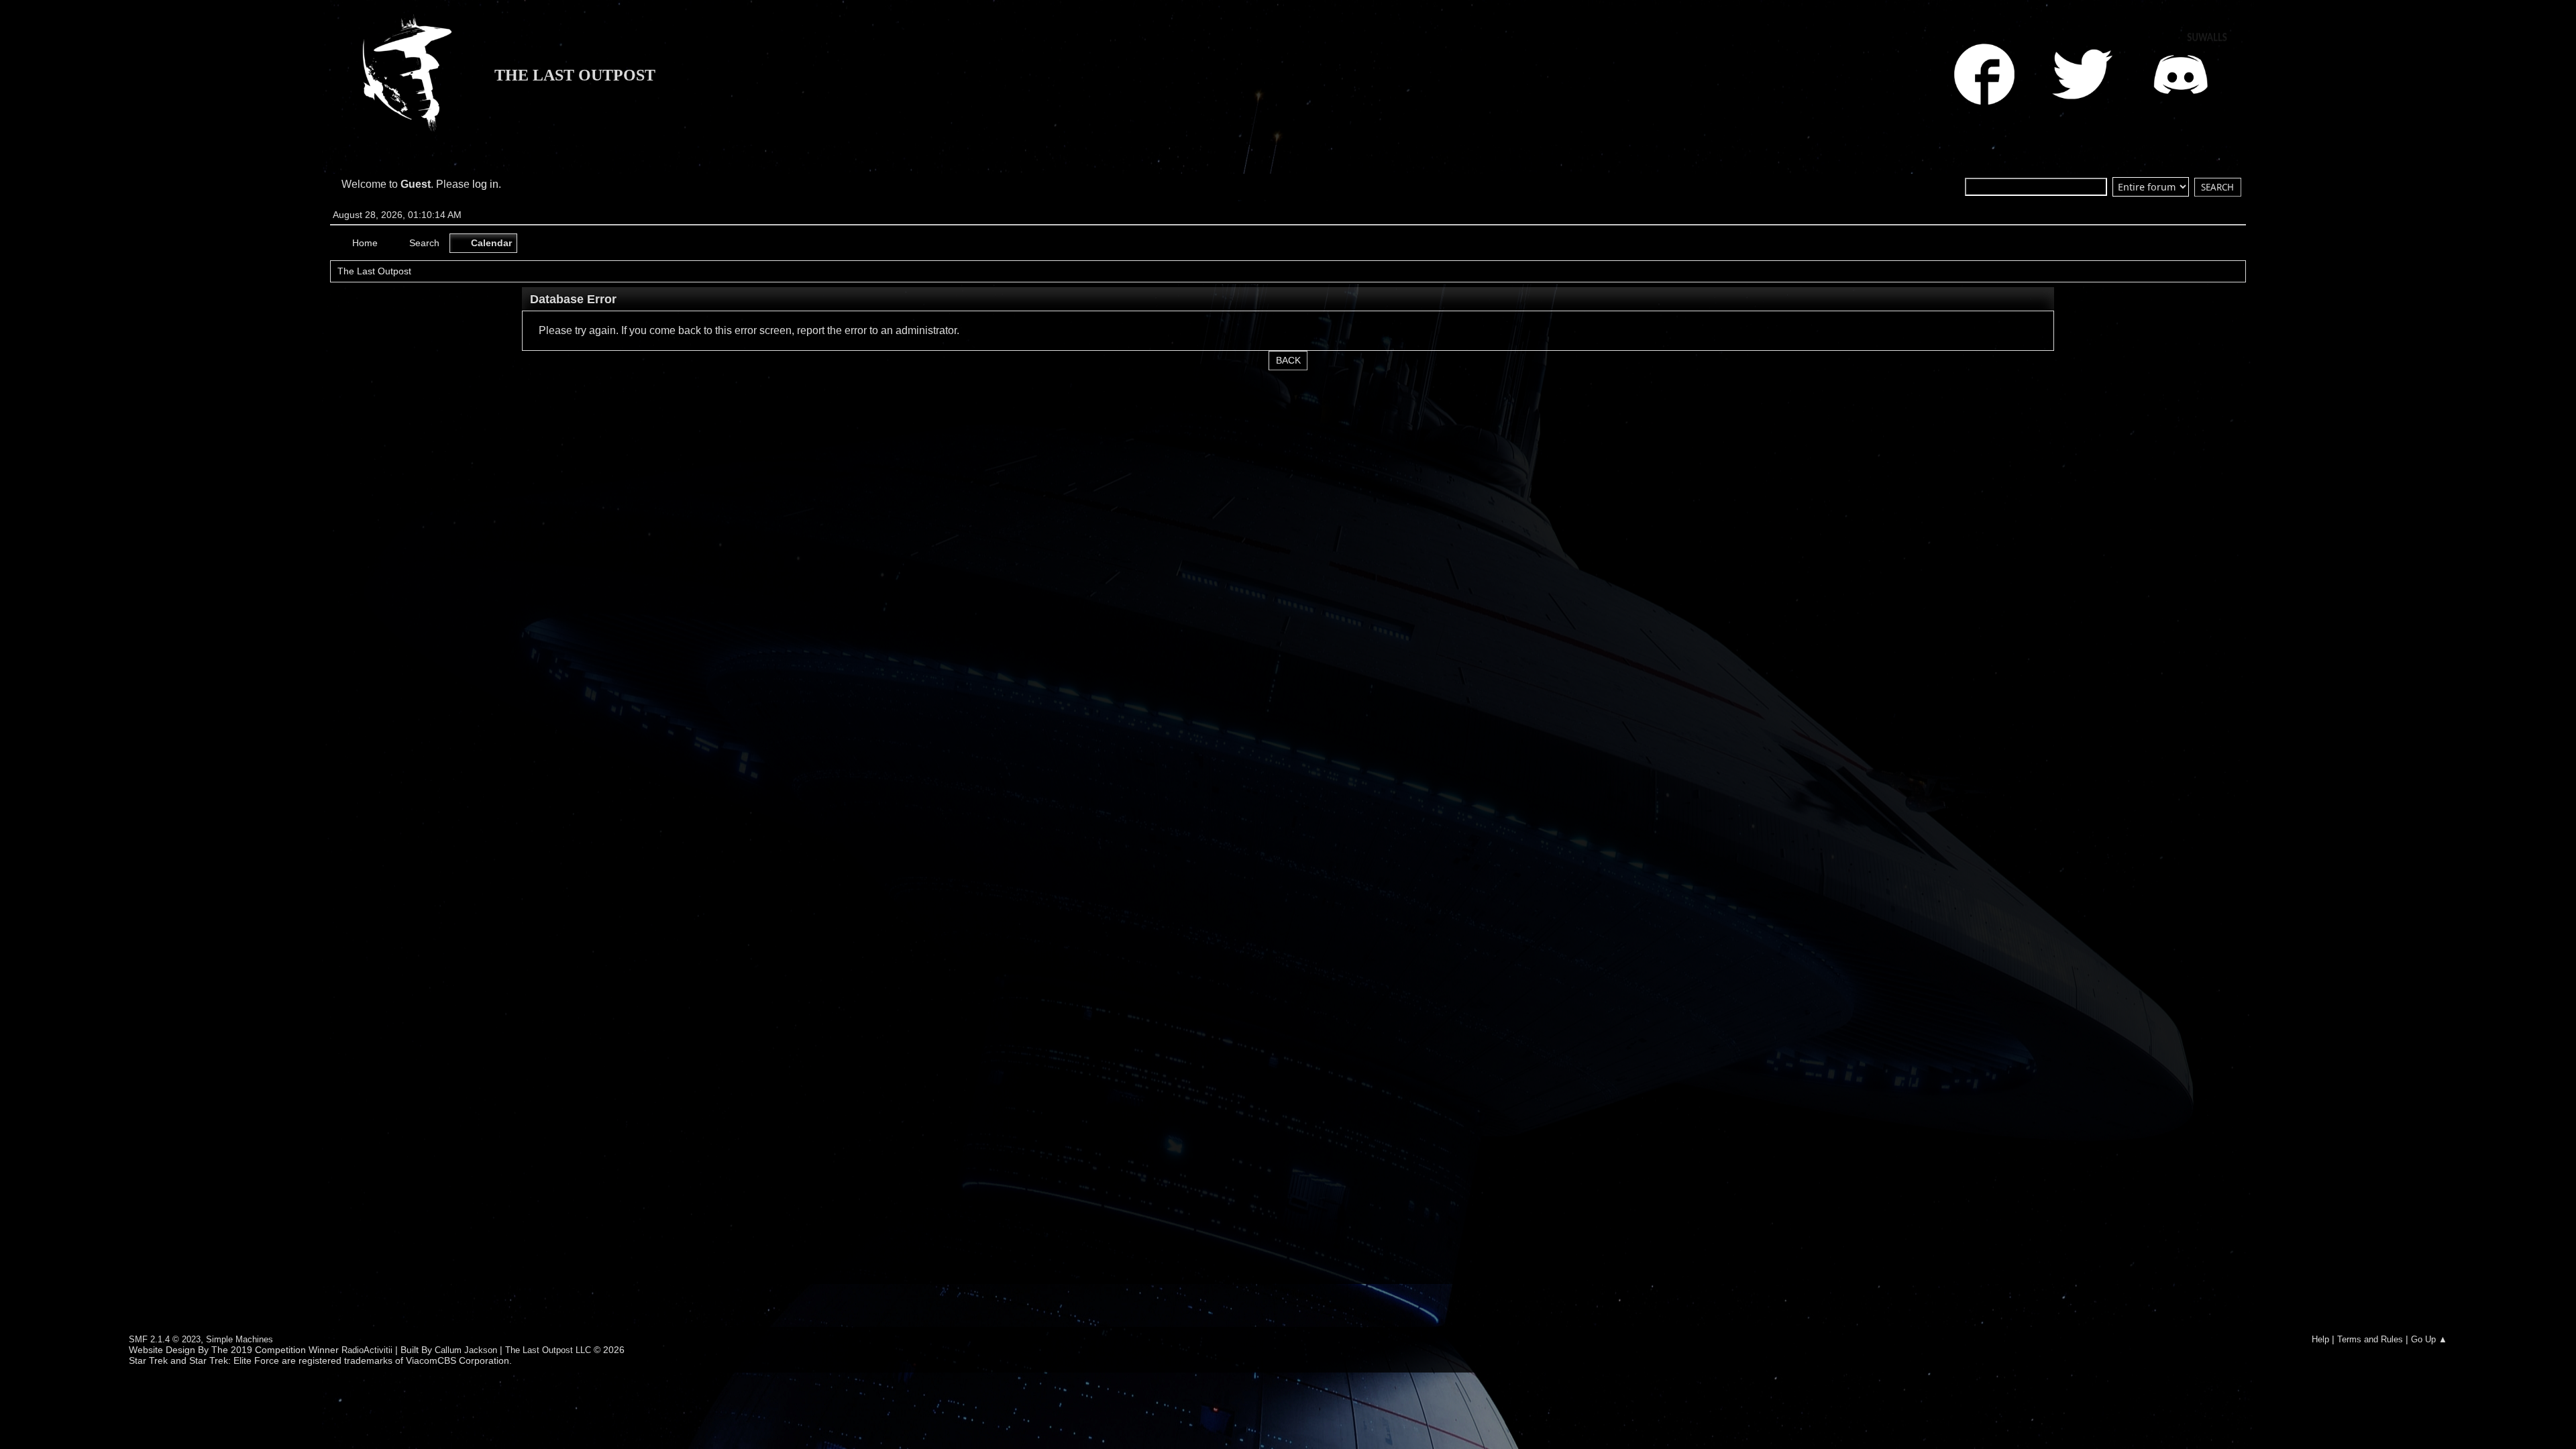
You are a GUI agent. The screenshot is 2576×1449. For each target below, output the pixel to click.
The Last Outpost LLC (548, 1350)
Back (1288, 361)
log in (485, 184)
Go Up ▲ (2429, 1339)
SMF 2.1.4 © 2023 (165, 1339)
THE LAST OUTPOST (575, 75)
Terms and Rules (2370, 1339)
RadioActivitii (367, 1350)
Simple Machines (239, 1339)
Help (2320, 1339)
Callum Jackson (466, 1350)
